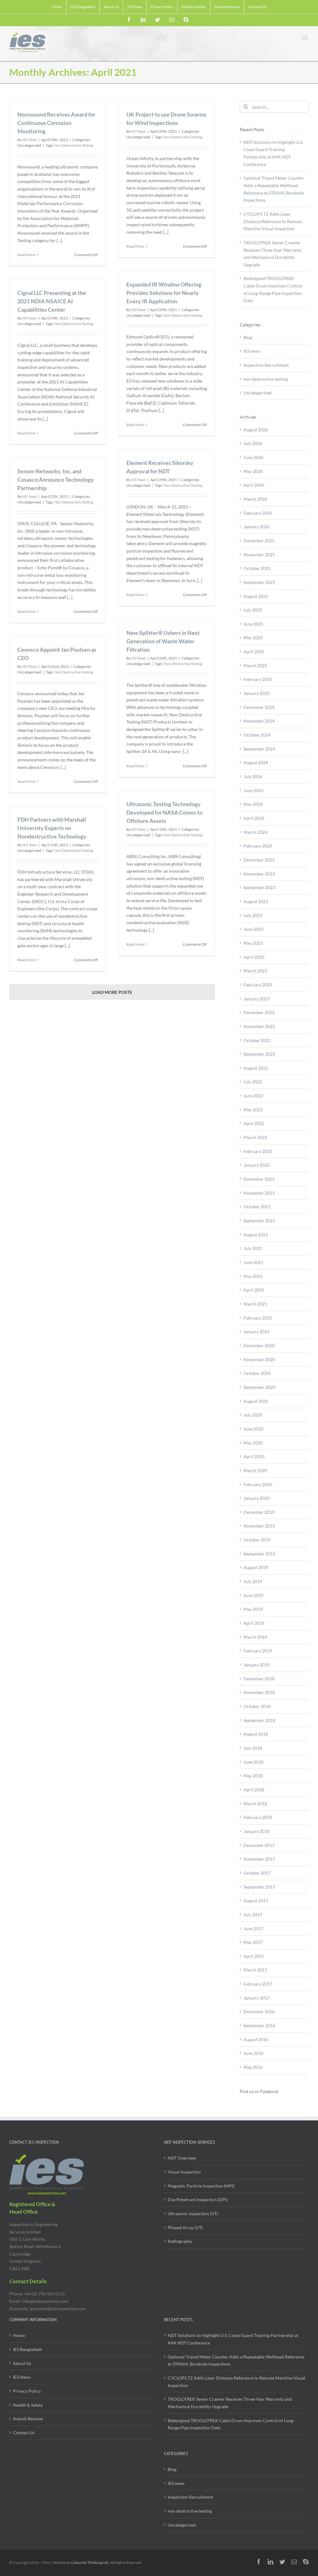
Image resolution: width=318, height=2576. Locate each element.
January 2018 (257, 1831)
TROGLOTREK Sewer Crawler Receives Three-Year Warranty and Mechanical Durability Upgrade (230, 2403)
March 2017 (255, 1970)
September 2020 (259, 1387)
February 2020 (258, 1484)
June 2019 (253, 1595)
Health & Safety (28, 2405)
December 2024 (259, 707)
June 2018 (253, 1762)
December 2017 (259, 1845)
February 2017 (258, 1984)
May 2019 (253, 1609)
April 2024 (254, 818)
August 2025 (256, 596)
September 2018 (259, 1720)
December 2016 (259, 2011)
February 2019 (258, 1651)
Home (19, 2335)
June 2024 (253, 790)
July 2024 (253, 776)
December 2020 (259, 1345)
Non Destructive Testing (74, 145)
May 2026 (253, 471)
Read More (26, 255)
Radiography (180, 2241)
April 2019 (254, 1623)
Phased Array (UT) (185, 2227)
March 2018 (255, 1804)
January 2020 (257, 1498)
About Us (22, 2363)
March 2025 (255, 666)
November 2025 (259, 555)
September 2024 (259, 749)
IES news (252, 351)
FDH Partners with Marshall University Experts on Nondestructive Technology (52, 828)
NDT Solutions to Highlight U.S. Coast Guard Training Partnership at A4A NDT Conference (233, 2339)
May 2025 (253, 638)
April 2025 (254, 652)
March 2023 (255, 971)
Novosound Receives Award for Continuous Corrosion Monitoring (56, 123)
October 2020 (257, 1373)
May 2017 (253, 1942)
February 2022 (258, 1151)
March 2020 (255, 1470)
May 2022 (253, 1110)
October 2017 (257, 1873)
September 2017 (259, 1887)
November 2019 (259, 1526)
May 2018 (253, 1776)
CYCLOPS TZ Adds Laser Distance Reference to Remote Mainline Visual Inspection (273, 221)
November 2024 (259, 721)
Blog (248, 337)
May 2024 (253, 804)
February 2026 (258, 513)
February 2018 (258, 1817)
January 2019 (257, 1665)
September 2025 (259, 582)
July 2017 (253, 1915)
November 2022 (259, 1026)
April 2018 (254, 1790)
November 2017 (259, 1859)
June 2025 (253, 624)
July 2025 (253, 610)
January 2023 (257, 999)
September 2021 (259, 1221)
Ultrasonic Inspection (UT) (193, 2213)
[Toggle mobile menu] (305, 37)
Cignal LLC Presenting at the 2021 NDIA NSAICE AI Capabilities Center (52, 301)
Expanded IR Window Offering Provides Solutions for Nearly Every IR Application (164, 293)
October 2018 (257, 1706)
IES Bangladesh (27, 2349)
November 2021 (259, 1193)
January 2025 (257, 693)
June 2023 (253, 929)
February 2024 (258, 846)
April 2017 (254, 1956)
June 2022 (253, 1096)
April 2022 (254, 1123)
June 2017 (253, 1929)
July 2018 (253, 1748)
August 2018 (256, 1734)
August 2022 (256, 1068)
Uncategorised (257, 393)
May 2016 (253, 2067)
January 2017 (257, 1998)
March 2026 (255, 499)
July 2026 (253, 443)
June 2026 (253, 457)
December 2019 (259, 1512)
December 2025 (259, 541)
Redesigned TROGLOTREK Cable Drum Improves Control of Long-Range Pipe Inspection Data (231, 2424)
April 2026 (254, 485)
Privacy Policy (27, 2391)
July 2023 (253, 915)
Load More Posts (112, 992)
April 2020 (254, 1456)
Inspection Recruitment (266, 365)
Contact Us (24, 2433)
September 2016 (259, 2025)
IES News (22, 2377)
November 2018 (259, 1692)
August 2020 (256, 1401)
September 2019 (259, 1554)
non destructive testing (266, 379)
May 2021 (253, 1276)
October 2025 (257, 568)
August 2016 (256, 2039)
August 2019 (256, 1567)
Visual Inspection (184, 2172)
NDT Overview (182, 2158)
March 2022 (255, 1137)
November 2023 (259, 874)
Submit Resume (28, 2419)
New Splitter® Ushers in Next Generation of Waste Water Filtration (163, 641)
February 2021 (258, 1318)
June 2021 (253, 1262)
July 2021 (253, 1248)
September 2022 (259, 1054)
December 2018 (259, 1679)
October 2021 (257, 1207)
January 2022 (257, 1165)
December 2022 (259, 1012)
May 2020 (253, 1443)
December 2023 (259, 860)
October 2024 (257, 735)
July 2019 (253, 1581)
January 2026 (257, 527)
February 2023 (258, 985)
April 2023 (254, 957)
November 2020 (259, 1359)
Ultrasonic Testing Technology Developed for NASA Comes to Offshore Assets (164, 812)
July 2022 (253, 1082)
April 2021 (254, 1290)
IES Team (30, 140)
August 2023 (256, 901)
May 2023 (253, 943)
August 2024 (256, 762)
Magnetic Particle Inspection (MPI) (201, 2186)
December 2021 (259, 1179)
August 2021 (256, 1235)
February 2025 (258, 679)
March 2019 (255, 1637)
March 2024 (255, 832)
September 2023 (259, 887)
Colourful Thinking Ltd (89, 2562)
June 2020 (253, 1429)
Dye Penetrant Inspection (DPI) (198, 2199)
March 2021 (255, 1304)
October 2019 (257, 1540)
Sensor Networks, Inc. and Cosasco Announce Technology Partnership (56, 480)
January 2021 (257, 1332)
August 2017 (256, 1901)
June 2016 (253, 2053)
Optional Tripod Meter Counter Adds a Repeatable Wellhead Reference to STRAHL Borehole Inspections (236, 2360)
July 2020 (253, 1415)
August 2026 (256, 430)
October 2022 (257, 1040)
